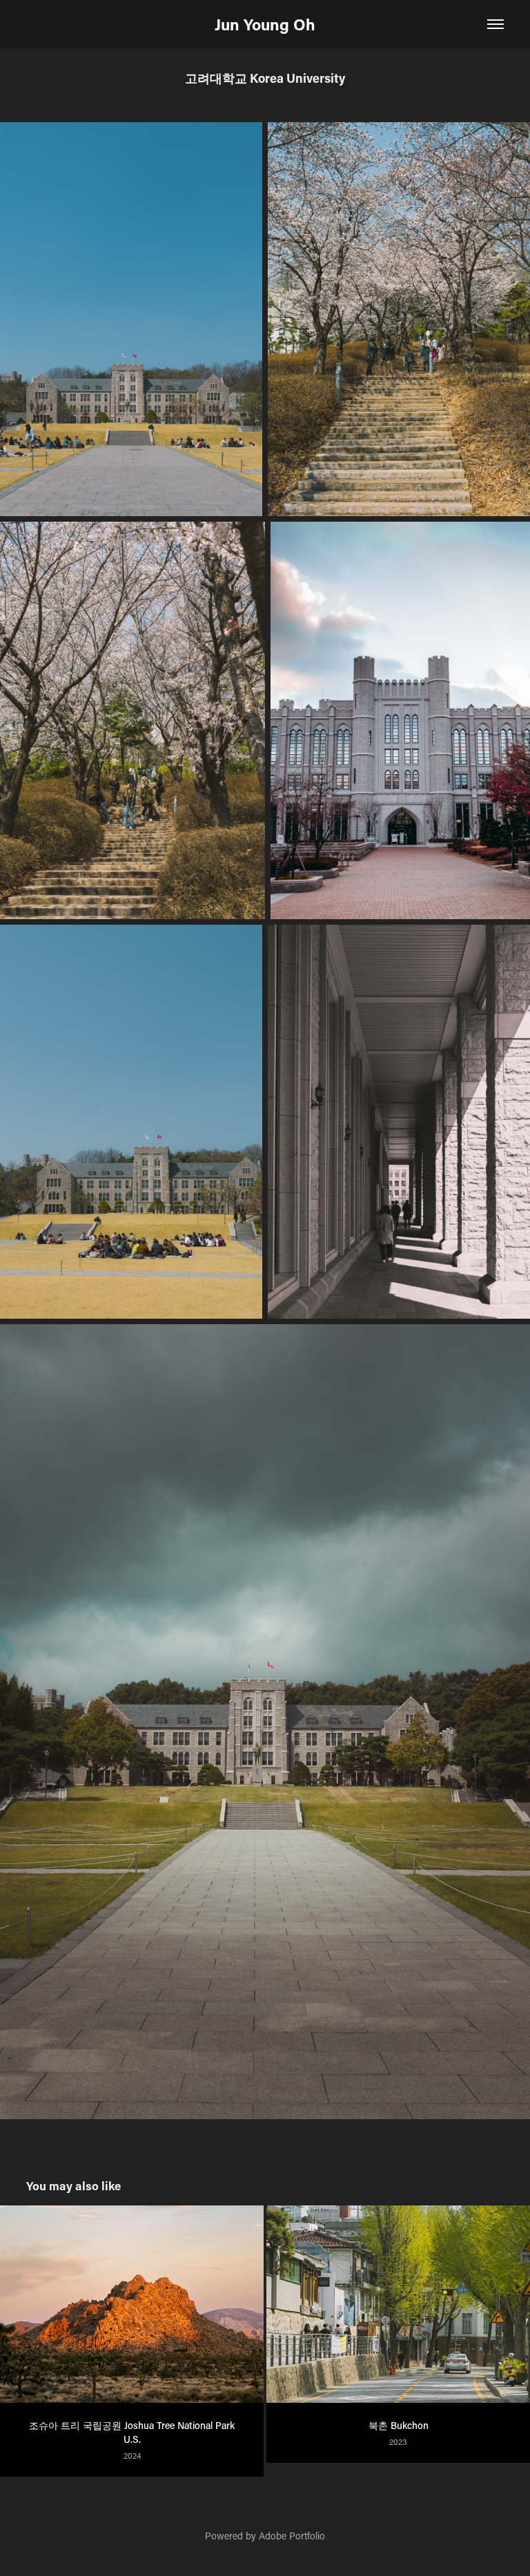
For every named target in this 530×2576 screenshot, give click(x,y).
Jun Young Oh (265, 24)
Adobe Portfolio (292, 2536)
